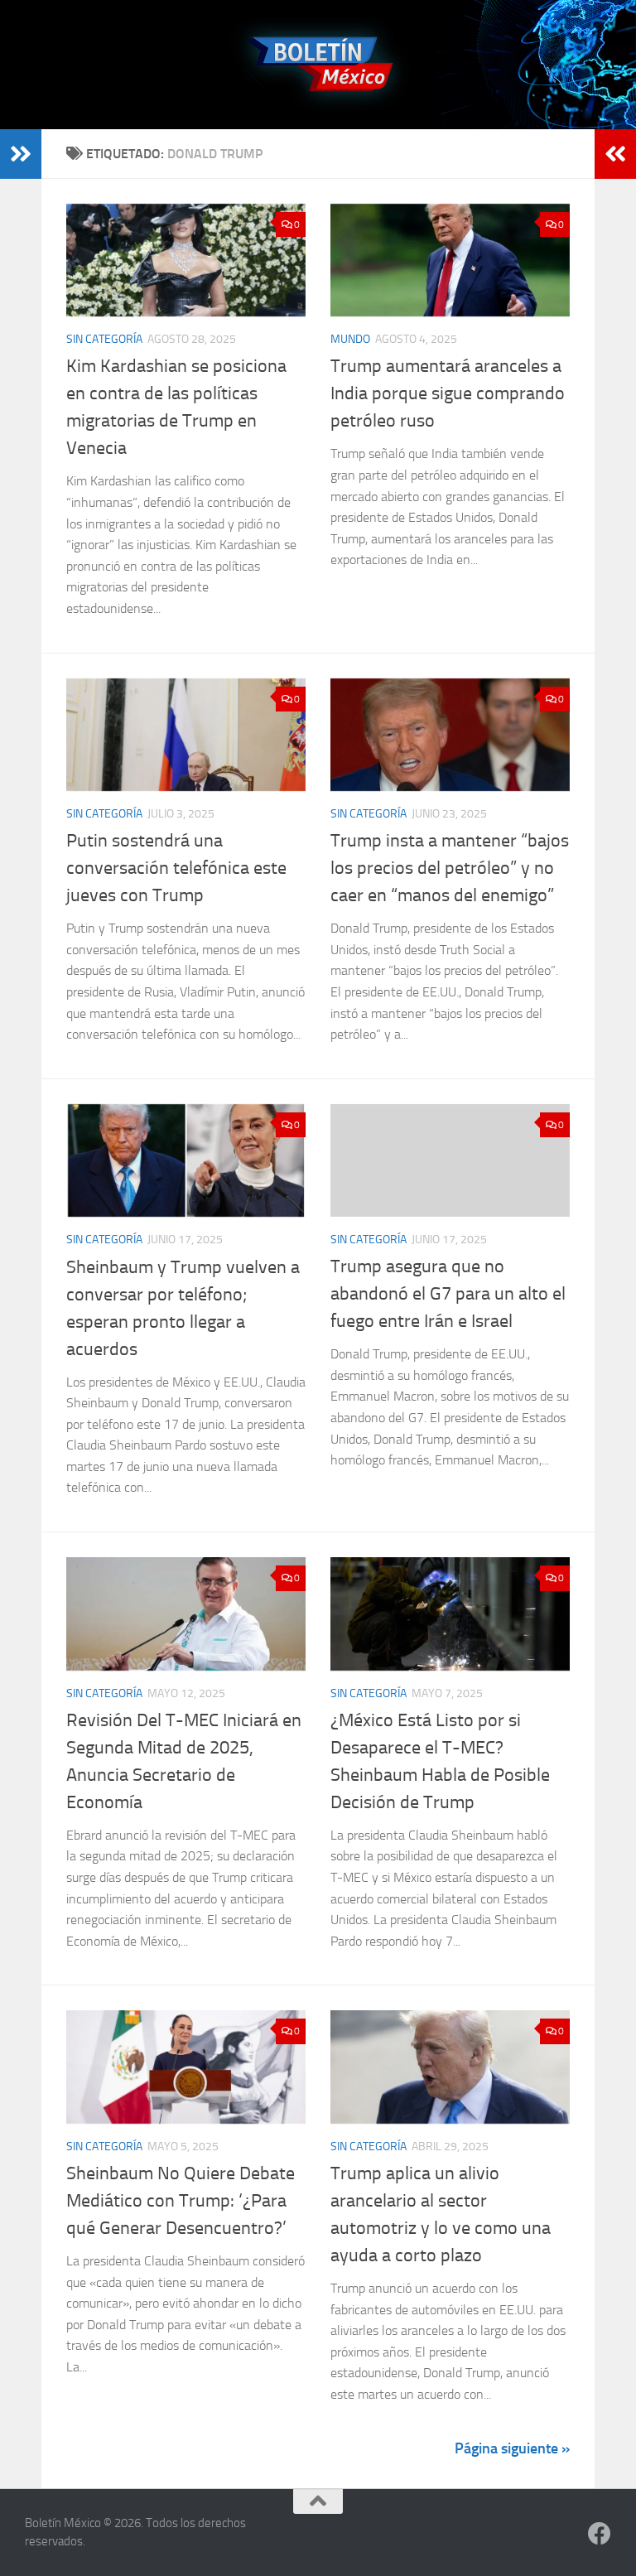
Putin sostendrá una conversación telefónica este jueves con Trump (176, 868)
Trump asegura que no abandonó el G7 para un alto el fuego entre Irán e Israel (448, 1294)
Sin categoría (104, 339)
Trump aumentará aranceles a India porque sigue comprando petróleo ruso (448, 393)
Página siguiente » (512, 2448)
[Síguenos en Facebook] (600, 2534)
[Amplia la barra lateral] (21, 154)
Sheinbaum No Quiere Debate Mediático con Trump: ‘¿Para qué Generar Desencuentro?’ (181, 2201)
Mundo (350, 339)
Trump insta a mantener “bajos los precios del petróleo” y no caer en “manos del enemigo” (450, 868)
